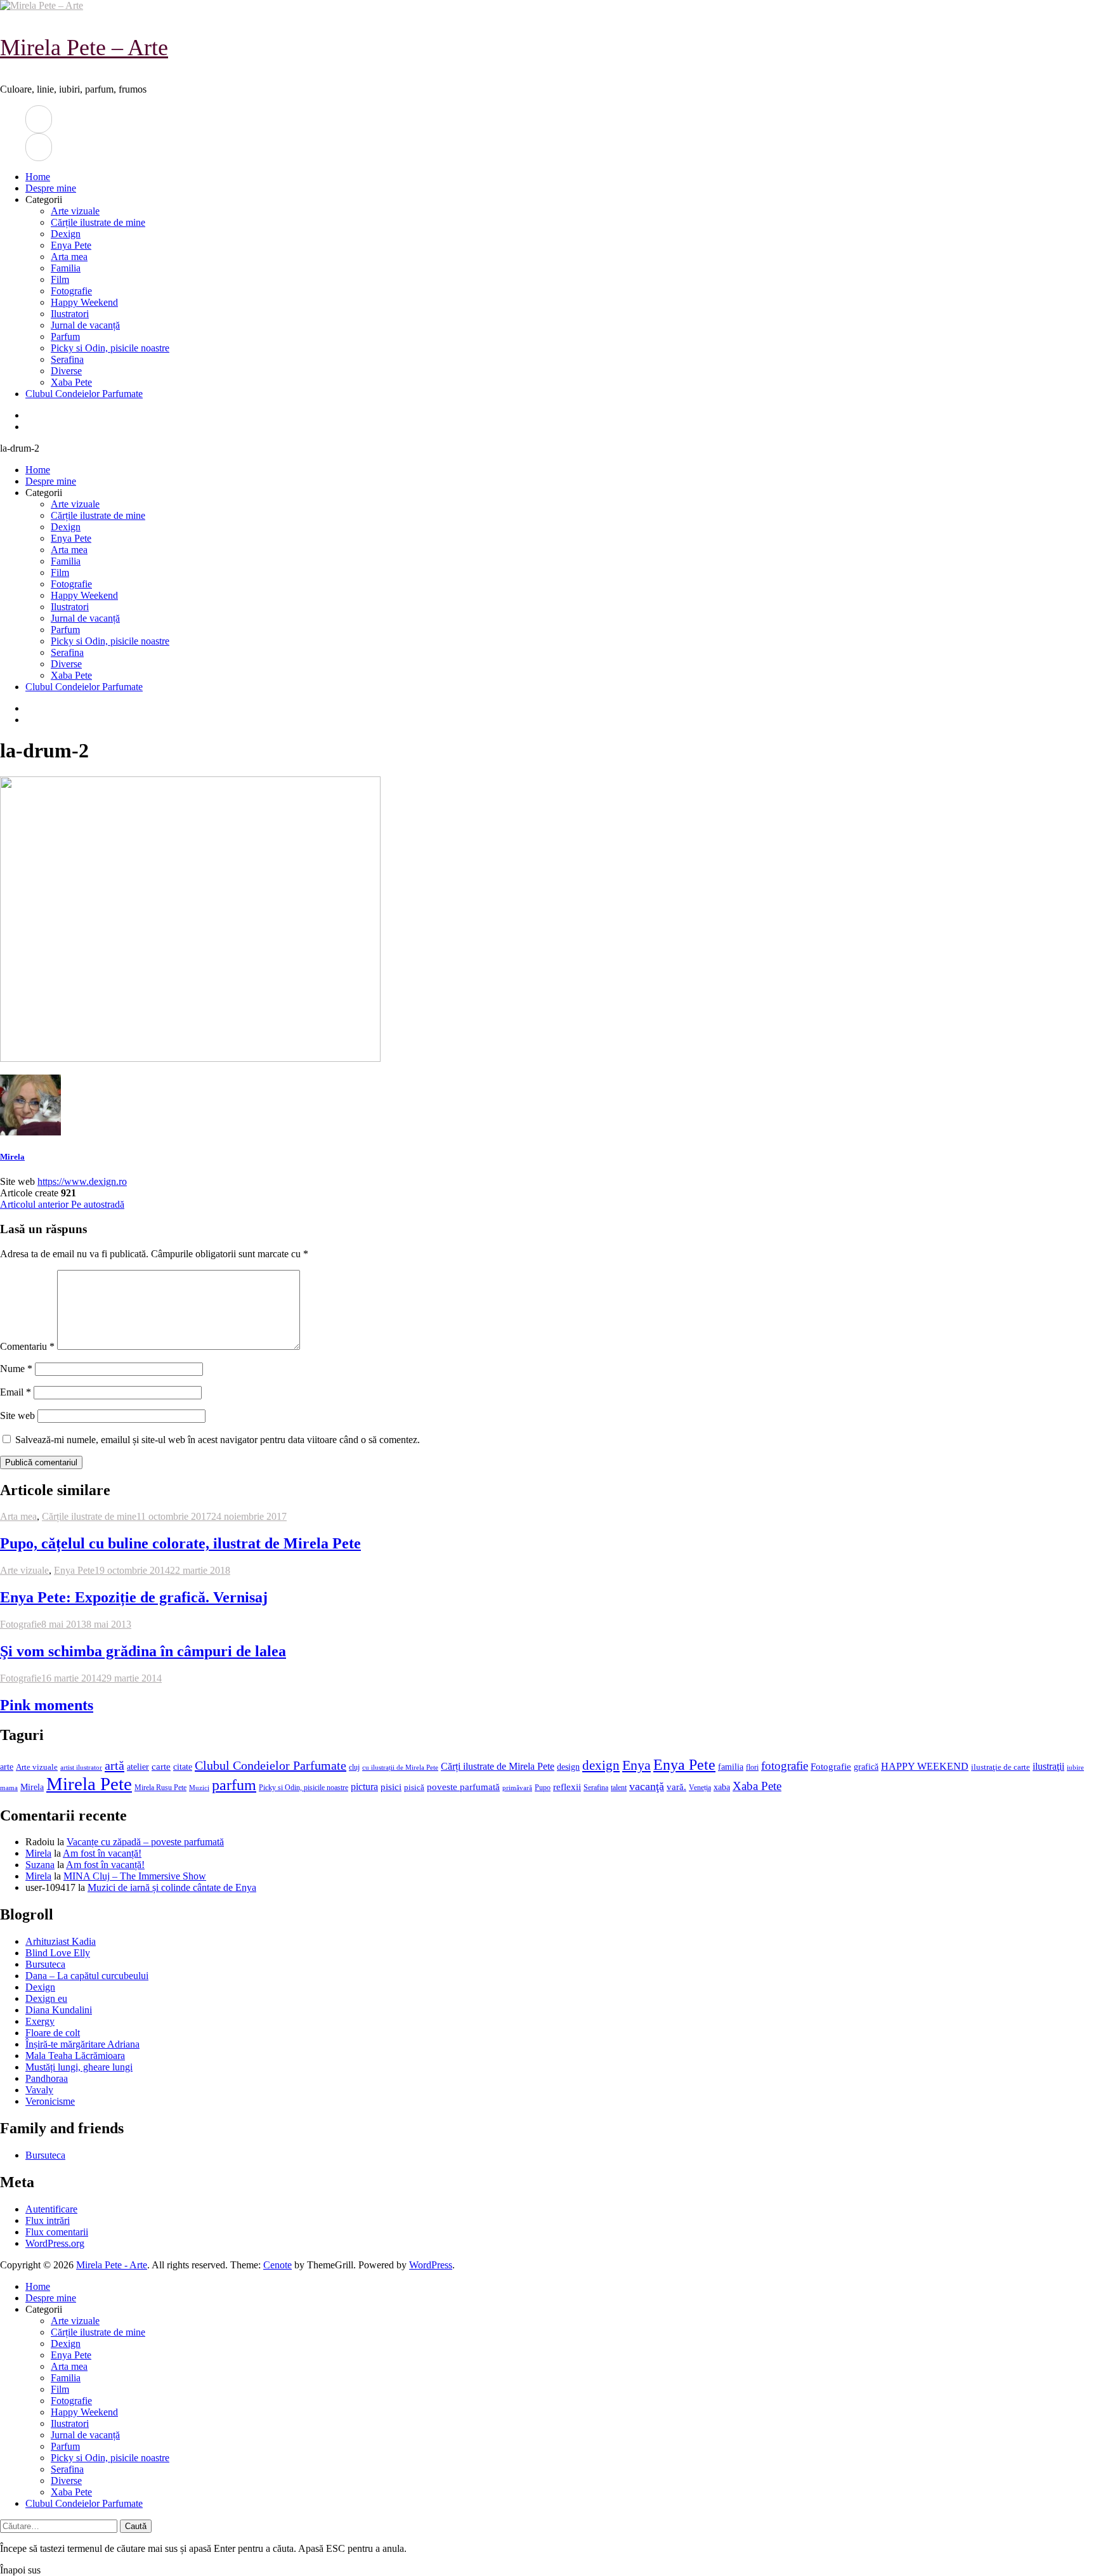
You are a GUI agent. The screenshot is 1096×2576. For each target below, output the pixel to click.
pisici (391, 1787)
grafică (866, 1767)
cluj (354, 1768)
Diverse (66, 371)
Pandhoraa (47, 2078)
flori (752, 1768)
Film (60, 279)
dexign (601, 1765)
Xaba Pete (71, 382)
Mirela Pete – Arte (84, 48)
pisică (414, 1788)
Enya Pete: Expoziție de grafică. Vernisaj (134, 1597)
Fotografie (71, 291)
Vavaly (39, 2090)
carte (161, 1767)
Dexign (66, 234)
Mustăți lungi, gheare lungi (79, 2067)
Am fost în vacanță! (102, 1853)
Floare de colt (53, 2033)
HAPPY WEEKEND (925, 1766)
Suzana (40, 1865)
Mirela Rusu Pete (160, 1788)
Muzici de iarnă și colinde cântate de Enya (172, 1887)
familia (731, 1767)
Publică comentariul (41, 1462)
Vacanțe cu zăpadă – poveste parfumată (145, 1842)
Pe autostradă (62, 1204)
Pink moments (47, 1705)
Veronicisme (50, 2101)
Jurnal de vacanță (85, 325)
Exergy (40, 2021)
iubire (1075, 1768)
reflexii (567, 1787)
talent (619, 1788)
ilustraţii (1048, 1766)
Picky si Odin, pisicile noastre (110, 348)
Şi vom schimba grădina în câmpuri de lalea (143, 1651)
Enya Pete (71, 245)
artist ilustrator (81, 1768)
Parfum (65, 337)
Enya (636, 1765)
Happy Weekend (84, 302)
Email (16, 1392)
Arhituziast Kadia (61, 1941)
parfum (234, 1785)
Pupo (543, 1788)
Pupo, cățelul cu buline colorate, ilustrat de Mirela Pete (180, 1543)
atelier (138, 1767)
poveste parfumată (463, 1787)
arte (7, 1767)
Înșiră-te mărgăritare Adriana (82, 2044)
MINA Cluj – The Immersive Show (135, 1876)
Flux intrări (48, 2220)
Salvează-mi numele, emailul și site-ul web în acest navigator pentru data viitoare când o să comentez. (218, 1440)
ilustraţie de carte (1001, 1767)
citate (183, 1767)
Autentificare (51, 2209)
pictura (364, 1787)
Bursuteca (45, 1964)
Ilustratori (70, 314)
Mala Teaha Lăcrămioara (75, 2056)
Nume (16, 1369)
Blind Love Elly (58, 1953)
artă (114, 1765)
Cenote (277, 2265)
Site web (17, 1415)
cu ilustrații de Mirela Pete (400, 1768)
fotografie (785, 1766)
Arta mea (69, 257)
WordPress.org (55, 2243)
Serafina (67, 359)
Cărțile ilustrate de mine (98, 222)
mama (9, 1788)
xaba (722, 1787)
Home (38, 177)
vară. (676, 1787)
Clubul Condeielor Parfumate (84, 394)
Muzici (199, 1788)
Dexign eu (46, 1998)
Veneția (700, 1788)
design (568, 1767)
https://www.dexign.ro (82, 1181)
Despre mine (51, 188)
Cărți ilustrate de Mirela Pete (498, 1766)
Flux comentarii (57, 2232)
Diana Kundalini (59, 2010)
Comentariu (27, 1346)
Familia (66, 268)
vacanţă (647, 1786)
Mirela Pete (89, 1784)
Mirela (12, 1157)
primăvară (517, 1788)
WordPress (431, 2265)
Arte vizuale (75, 211)
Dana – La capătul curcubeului (87, 1976)
